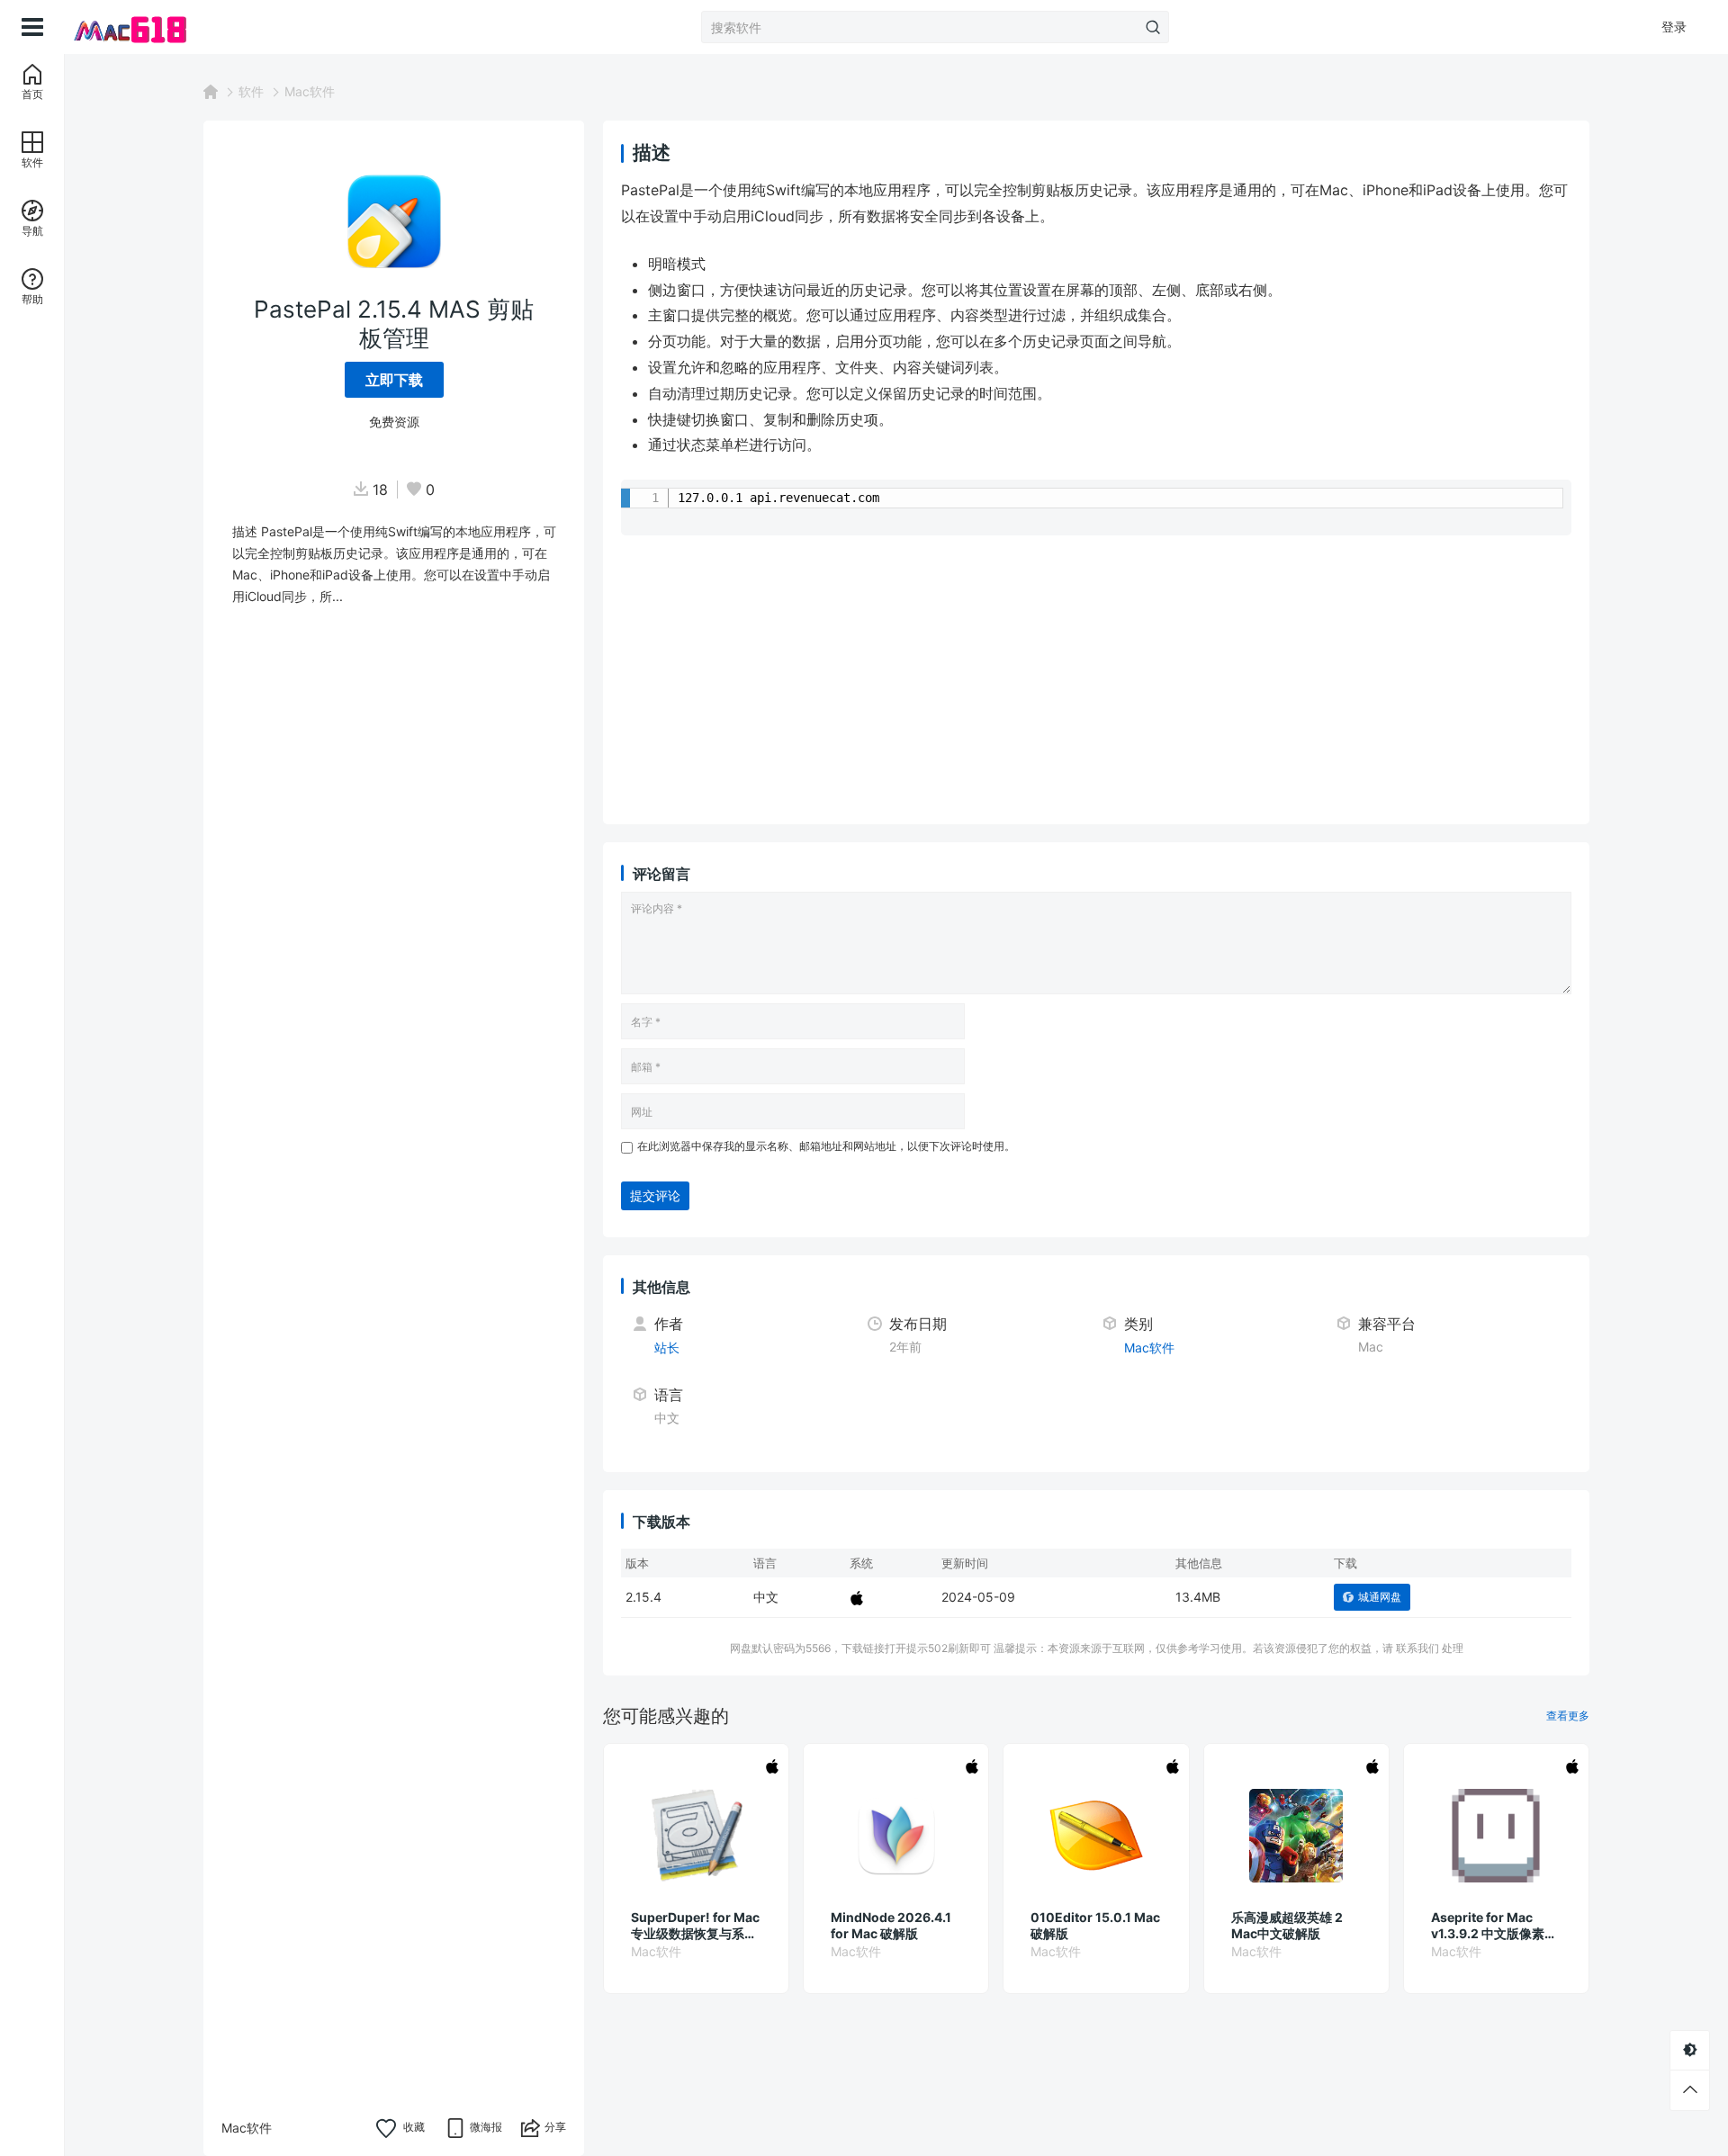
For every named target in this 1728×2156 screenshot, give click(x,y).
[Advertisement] (1096, 680)
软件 (251, 91)
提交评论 (655, 1195)
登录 (1674, 27)
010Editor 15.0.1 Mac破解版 (1095, 1925)
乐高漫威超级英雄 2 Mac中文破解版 (1287, 1925)
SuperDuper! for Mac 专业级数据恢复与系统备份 (695, 1926)
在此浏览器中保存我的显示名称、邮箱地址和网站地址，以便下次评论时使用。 (826, 1146)
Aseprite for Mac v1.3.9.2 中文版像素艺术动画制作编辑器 (1494, 1926)
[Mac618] (155, 27)
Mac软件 (310, 91)
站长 (667, 1347)
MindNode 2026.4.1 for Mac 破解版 (891, 1925)
